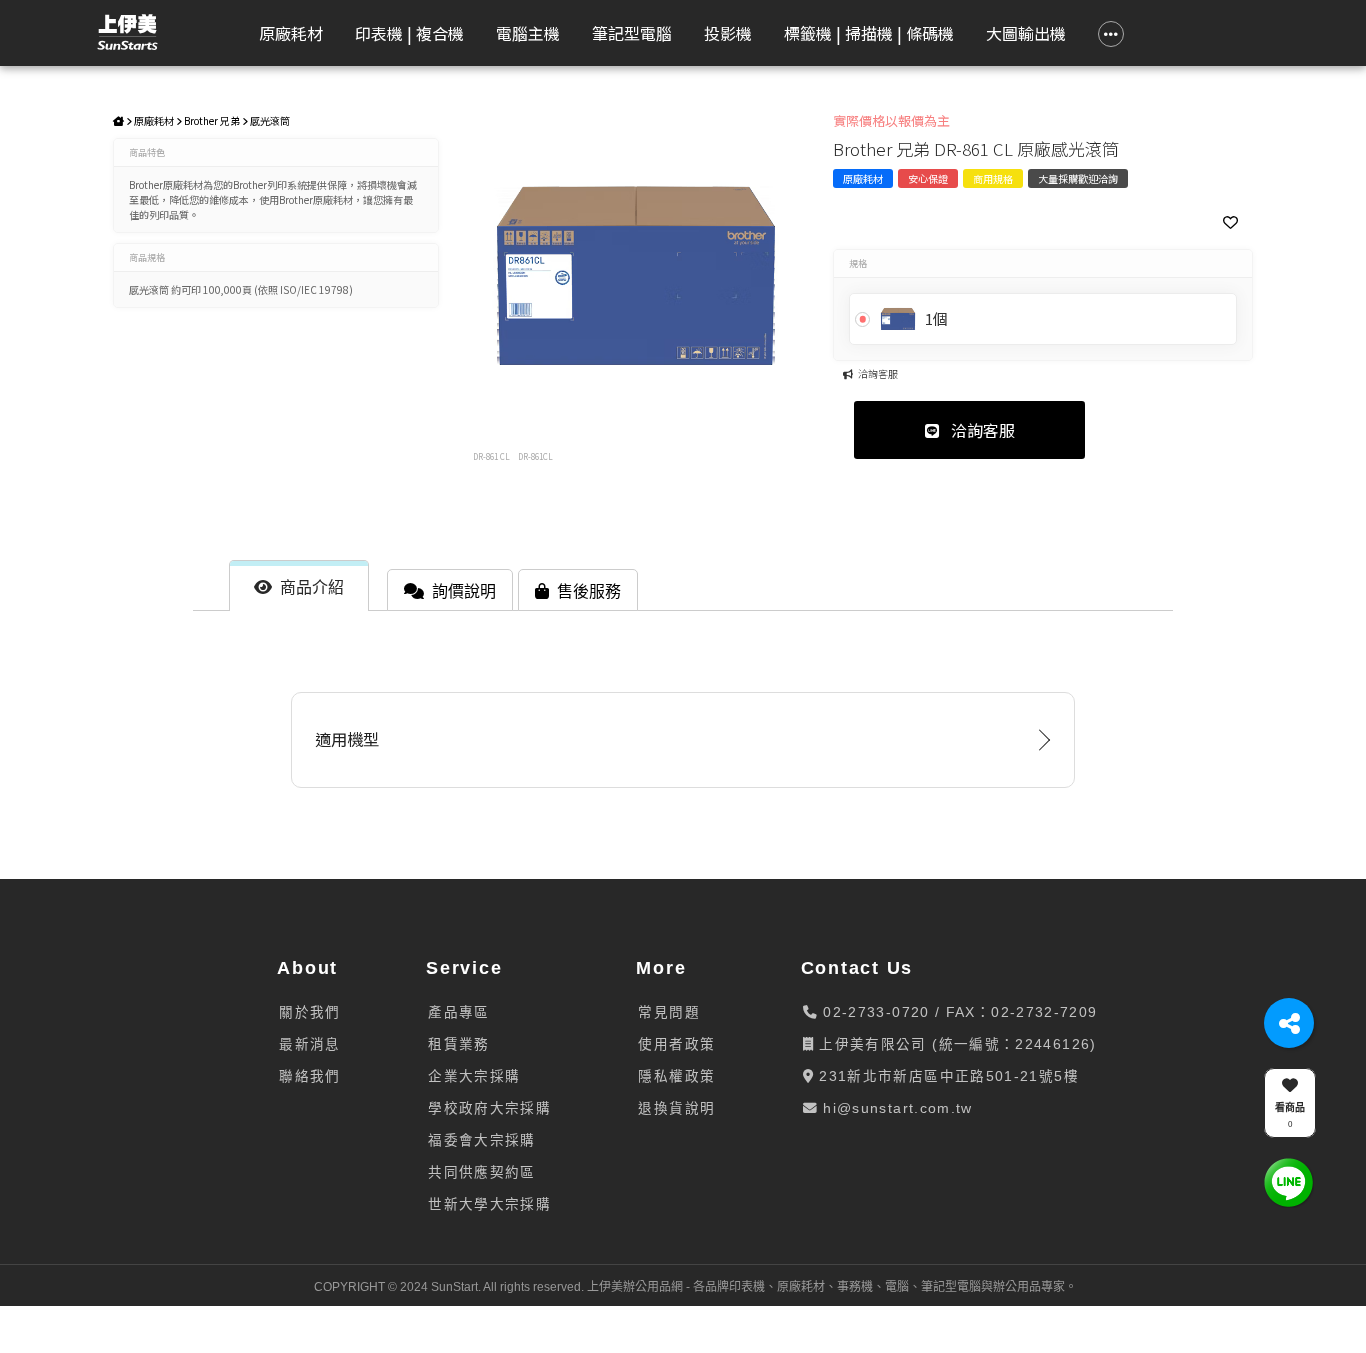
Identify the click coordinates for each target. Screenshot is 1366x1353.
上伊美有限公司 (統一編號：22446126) (955, 1044)
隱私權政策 (676, 1076)
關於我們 (309, 1012)
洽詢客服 (981, 430)
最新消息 (309, 1044)
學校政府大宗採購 (489, 1108)
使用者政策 (676, 1044)
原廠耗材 (154, 120)
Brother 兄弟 (212, 120)
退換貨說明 (676, 1108)
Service (464, 968)
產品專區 (458, 1012)
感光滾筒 (270, 120)
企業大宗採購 (474, 1076)
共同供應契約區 (482, 1172)
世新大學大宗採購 (489, 1204)
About (307, 968)
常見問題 (668, 1012)
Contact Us (857, 968)
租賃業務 (458, 1044)
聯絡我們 (309, 1076)
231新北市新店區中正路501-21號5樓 (946, 1076)
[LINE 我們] (1289, 1181)
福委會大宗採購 (482, 1140)
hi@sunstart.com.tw (895, 1108)
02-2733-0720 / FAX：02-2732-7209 (958, 1012)
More (661, 968)
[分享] (1289, 1023)
